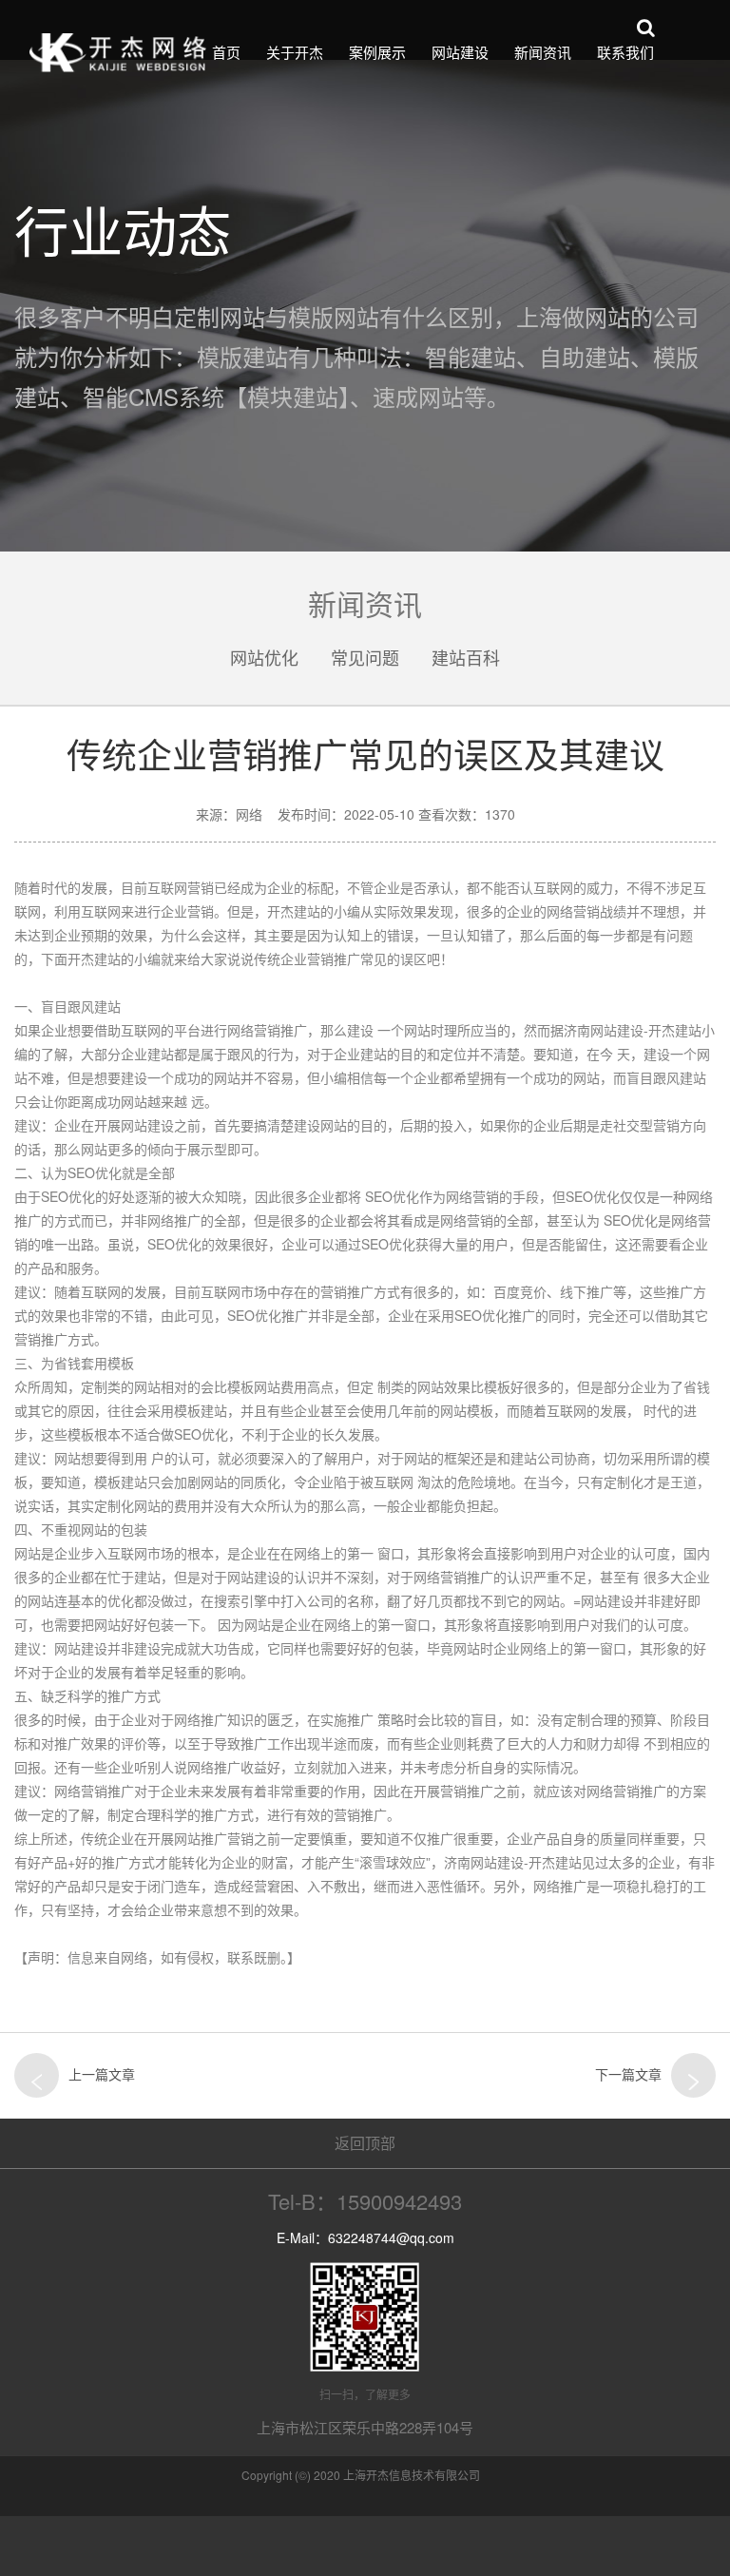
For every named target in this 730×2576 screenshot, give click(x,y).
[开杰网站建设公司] (118, 52)
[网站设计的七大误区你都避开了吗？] (693, 2075)
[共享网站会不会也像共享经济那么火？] (37, 2075)
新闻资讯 (543, 52)
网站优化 (264, 657)
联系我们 (625, 52)
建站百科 (466, 657)
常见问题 (365, 657)
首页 (226, 52)
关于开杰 (295, 52)
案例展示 (377, 52)
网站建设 (460, 52)
